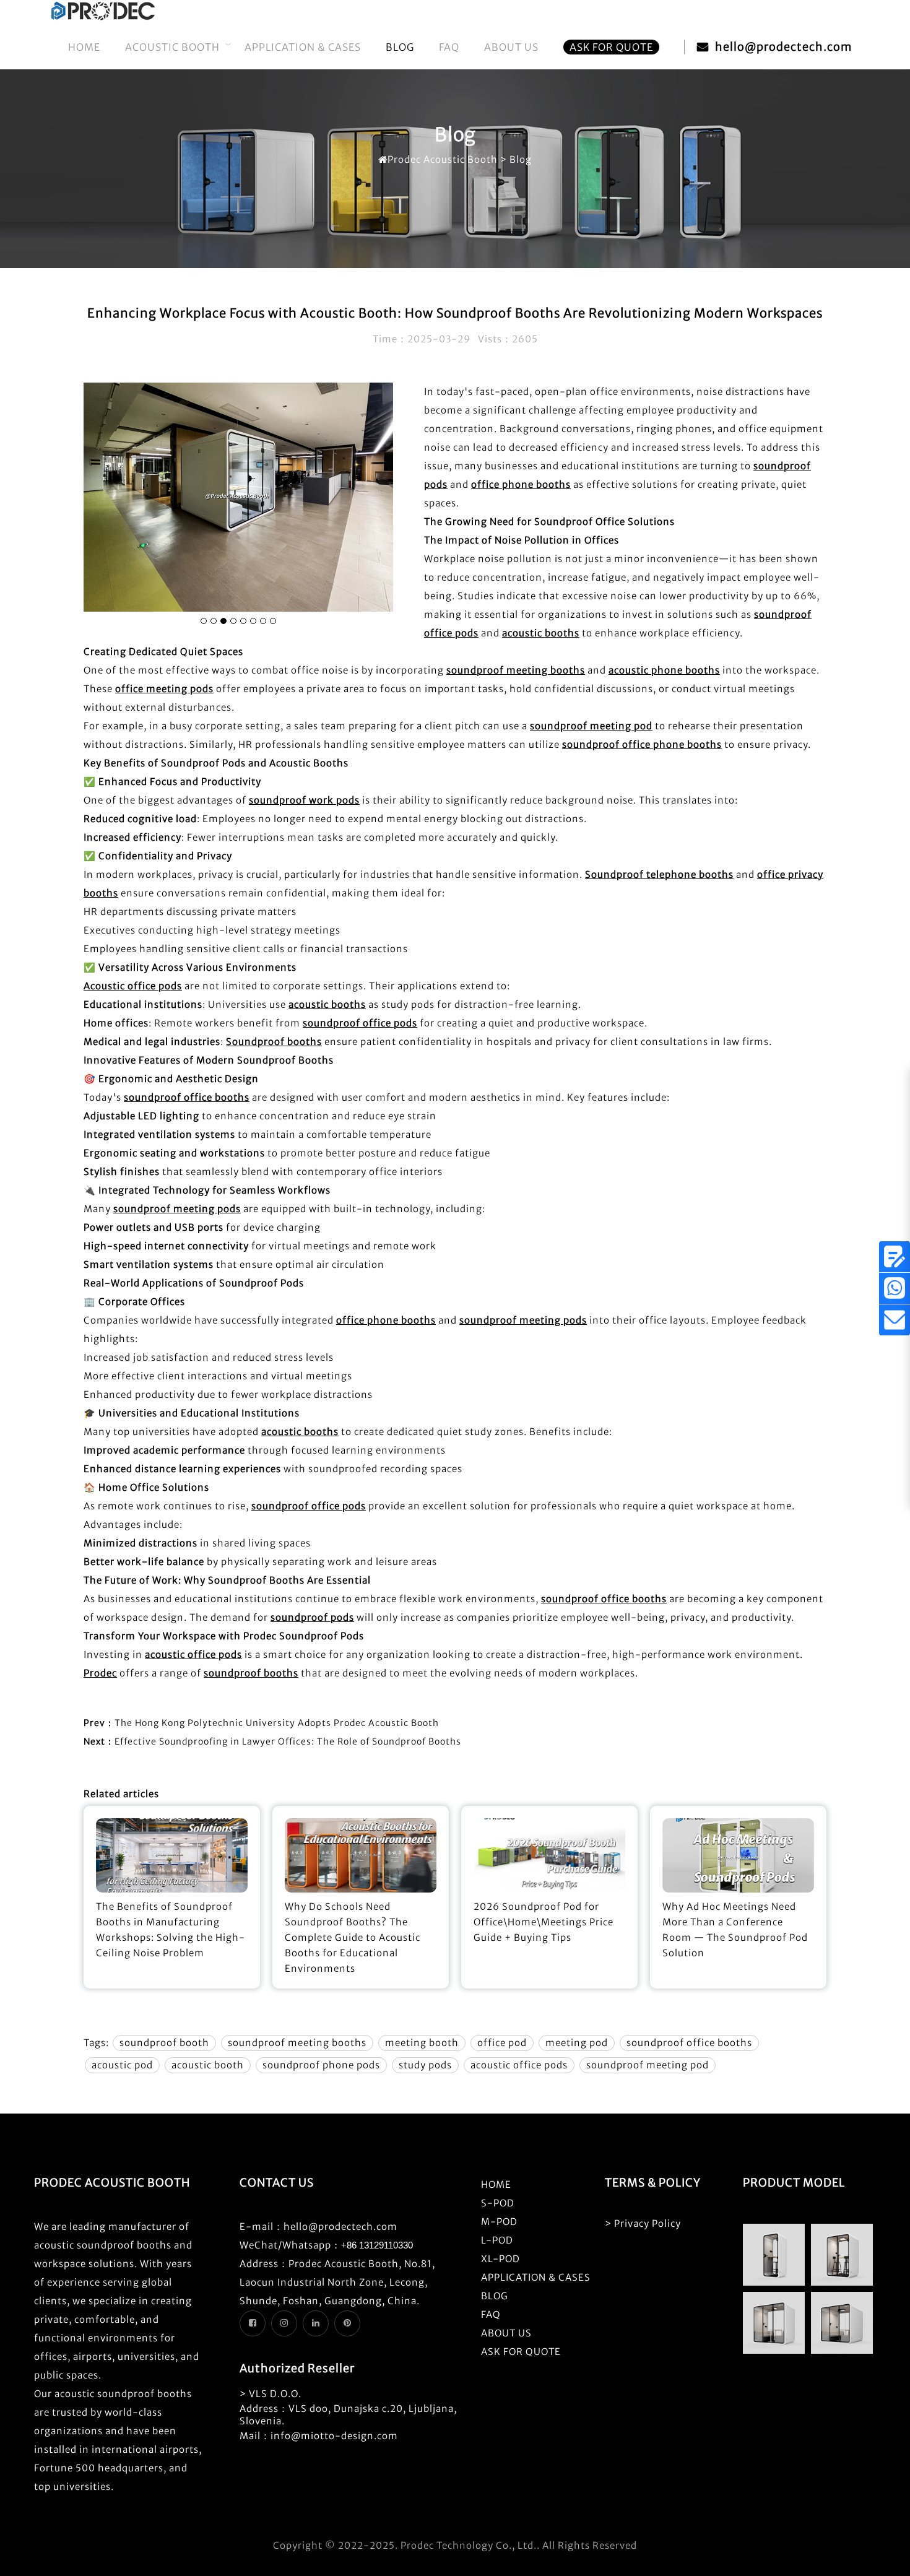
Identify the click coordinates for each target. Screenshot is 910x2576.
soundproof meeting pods (177, 1209)
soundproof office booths (187, 1097)
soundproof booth (164, 2043)
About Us (511, 47)
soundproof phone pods (321, 2065)
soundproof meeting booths (516, 670)
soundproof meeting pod (591, 726)
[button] (204, 621)
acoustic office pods (193, 1654)
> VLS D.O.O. (271, 2394)
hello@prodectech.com (783, 47)
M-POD (499, 2222)
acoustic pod (122, 2065)
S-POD (498, 2203)
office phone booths (521, 484)
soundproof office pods (360, 1023)
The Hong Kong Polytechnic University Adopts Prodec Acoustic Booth (277, 1723)
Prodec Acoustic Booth (443, 159)
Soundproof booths (274, 1042)
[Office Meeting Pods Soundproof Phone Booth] (103, 18)
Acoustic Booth (172, 47)
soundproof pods (312, 1617)
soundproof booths (251, 1673)
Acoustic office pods (133, 986)
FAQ (449, 47)
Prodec (100, 1673)
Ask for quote (611, 47)
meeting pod (577, 2043)
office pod (502, 2043)
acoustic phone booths (664, 670)
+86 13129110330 (377, 2245)
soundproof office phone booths (642, 744)
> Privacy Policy (643, 2223)
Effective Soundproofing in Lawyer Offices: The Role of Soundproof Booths (288, 1741)
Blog (400, 47)
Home (84, 47)
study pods (425, 2065)
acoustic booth (208, 2065)
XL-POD (500, 2259)
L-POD (497, 2240)
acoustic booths (541, 633)
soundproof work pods (304, 800)
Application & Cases (303, 47)
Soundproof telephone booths (659, 874)
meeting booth (422, 2043)
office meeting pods (164, 689)
